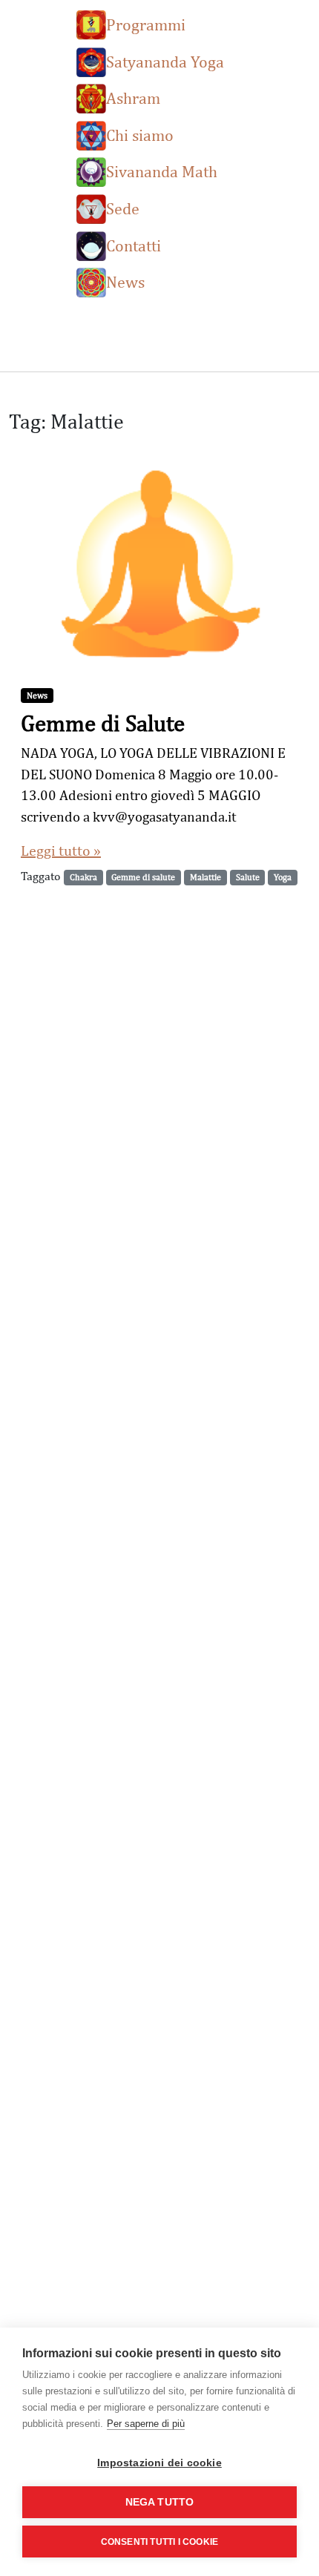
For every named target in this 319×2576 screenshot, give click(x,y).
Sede (123, 208)
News (125, 281)
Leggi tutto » (61, 850)
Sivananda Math (162, 171)
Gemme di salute (143, 877)
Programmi (146, 24)
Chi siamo (140, 135)
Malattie (205, 877)
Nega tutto (160, 2502)
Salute (248, 877)
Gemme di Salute (103, 723)
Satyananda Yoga (165, 61)
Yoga (283, 877)
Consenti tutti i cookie (160, 2542)
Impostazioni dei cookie (159, 2463)
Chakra (83, 877)
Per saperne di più (146, 2424)
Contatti (134, 245)
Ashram (133, 98)
